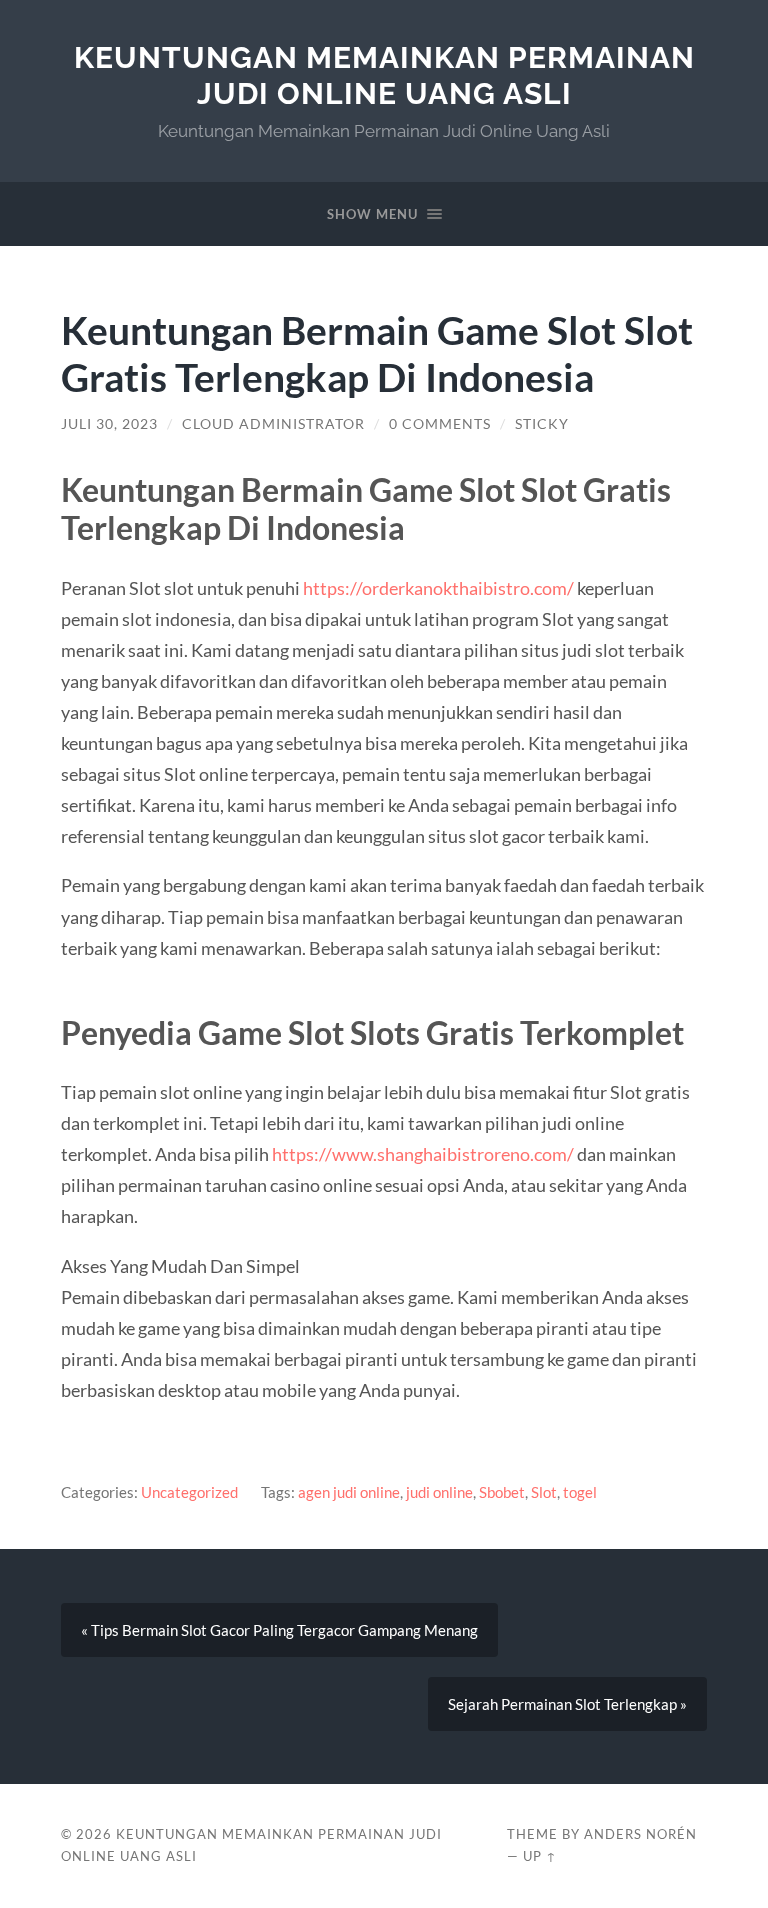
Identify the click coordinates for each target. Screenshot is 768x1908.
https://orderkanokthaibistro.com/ (438, 588)
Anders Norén (640, 1834)
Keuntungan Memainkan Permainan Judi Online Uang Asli (384, 75)
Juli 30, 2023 (109, 424)
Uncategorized (189, 1492)
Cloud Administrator (273, 424)
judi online (439, 1492)
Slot (544, 1492)
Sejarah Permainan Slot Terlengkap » (567, 1704)
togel (580, 1492)
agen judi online (349, 1492)
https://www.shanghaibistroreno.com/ (423, 1154)
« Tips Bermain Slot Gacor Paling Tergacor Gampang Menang (279, 1630)
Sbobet (502, 1492)
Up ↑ (540, 1856)
